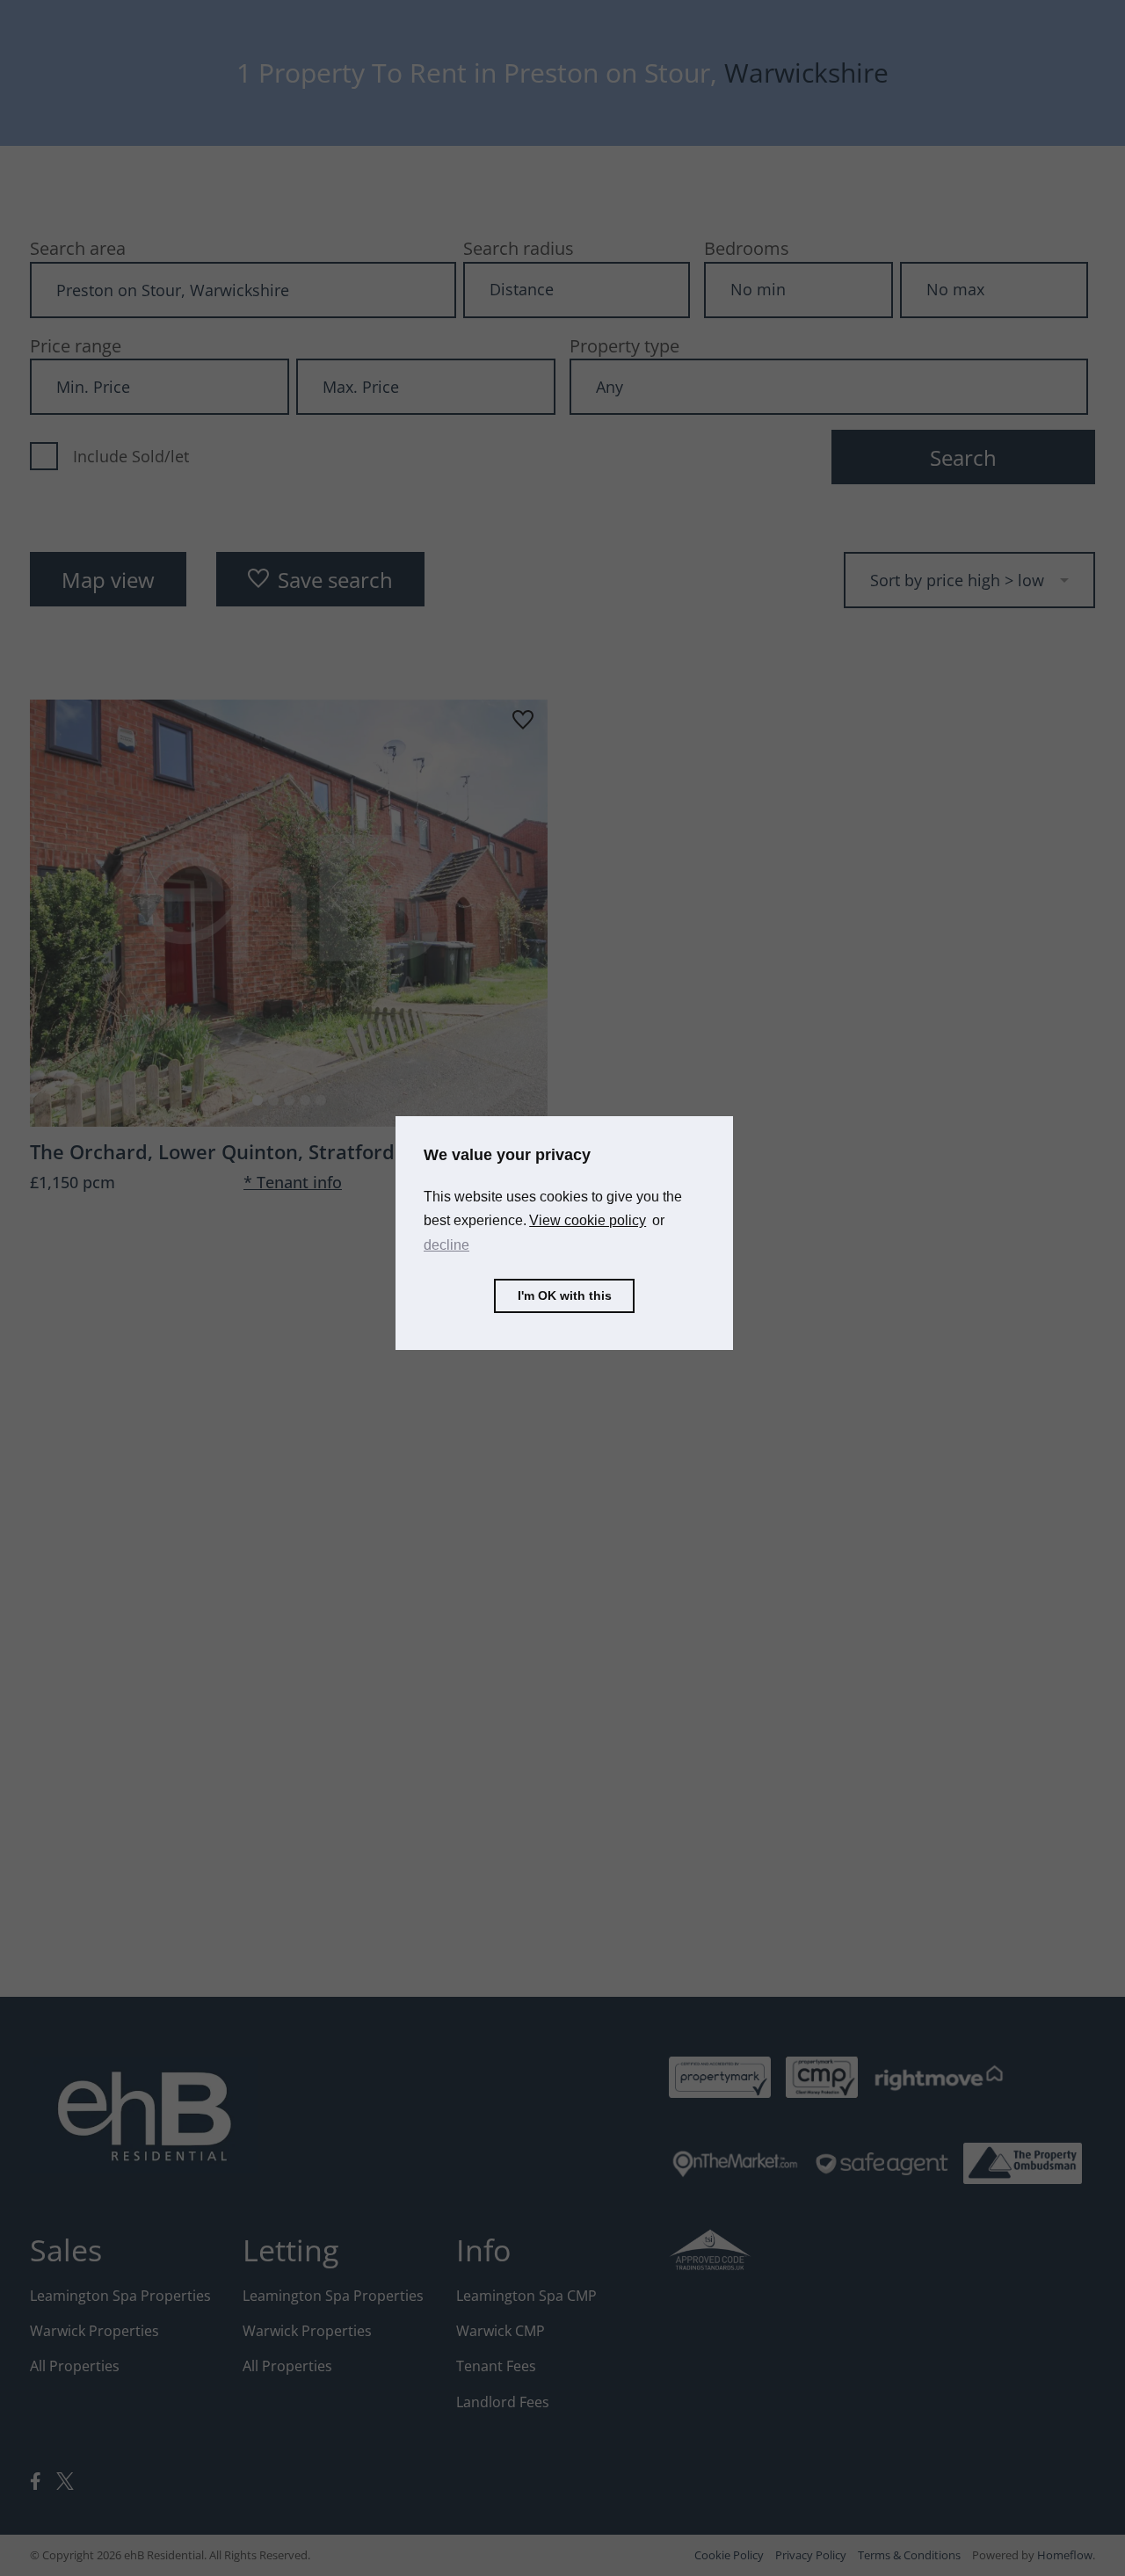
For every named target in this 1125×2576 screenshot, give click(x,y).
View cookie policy (588, 1220)
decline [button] (446, 1244)
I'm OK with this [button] (565, 1295)
